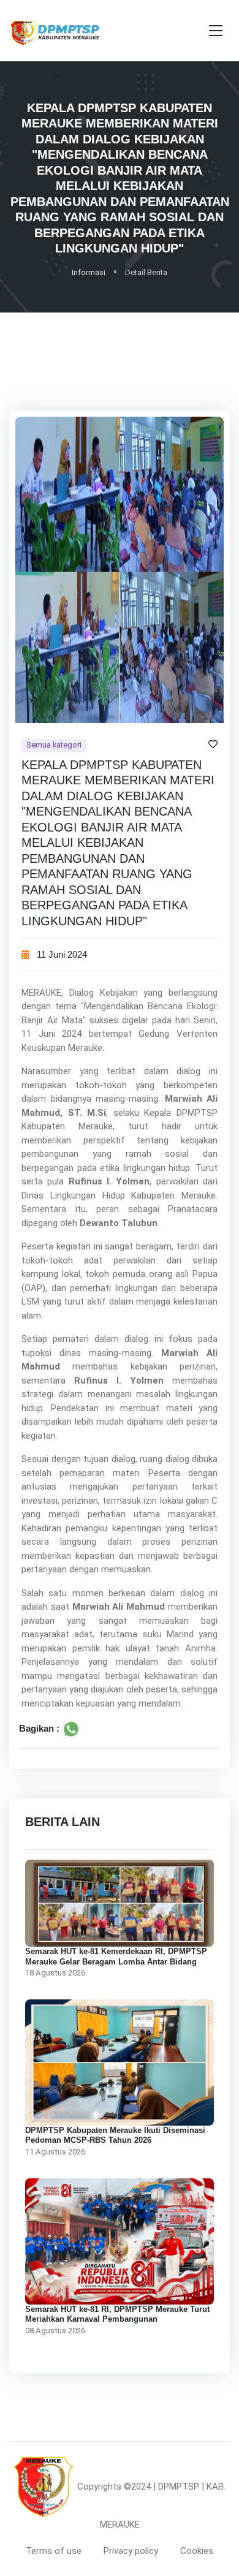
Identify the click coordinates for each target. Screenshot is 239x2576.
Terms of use (54, 2551)
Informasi (89, 272)
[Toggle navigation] (216, 31)
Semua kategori (54, 745)
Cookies (197, 2551)
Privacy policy (131, 2551)
